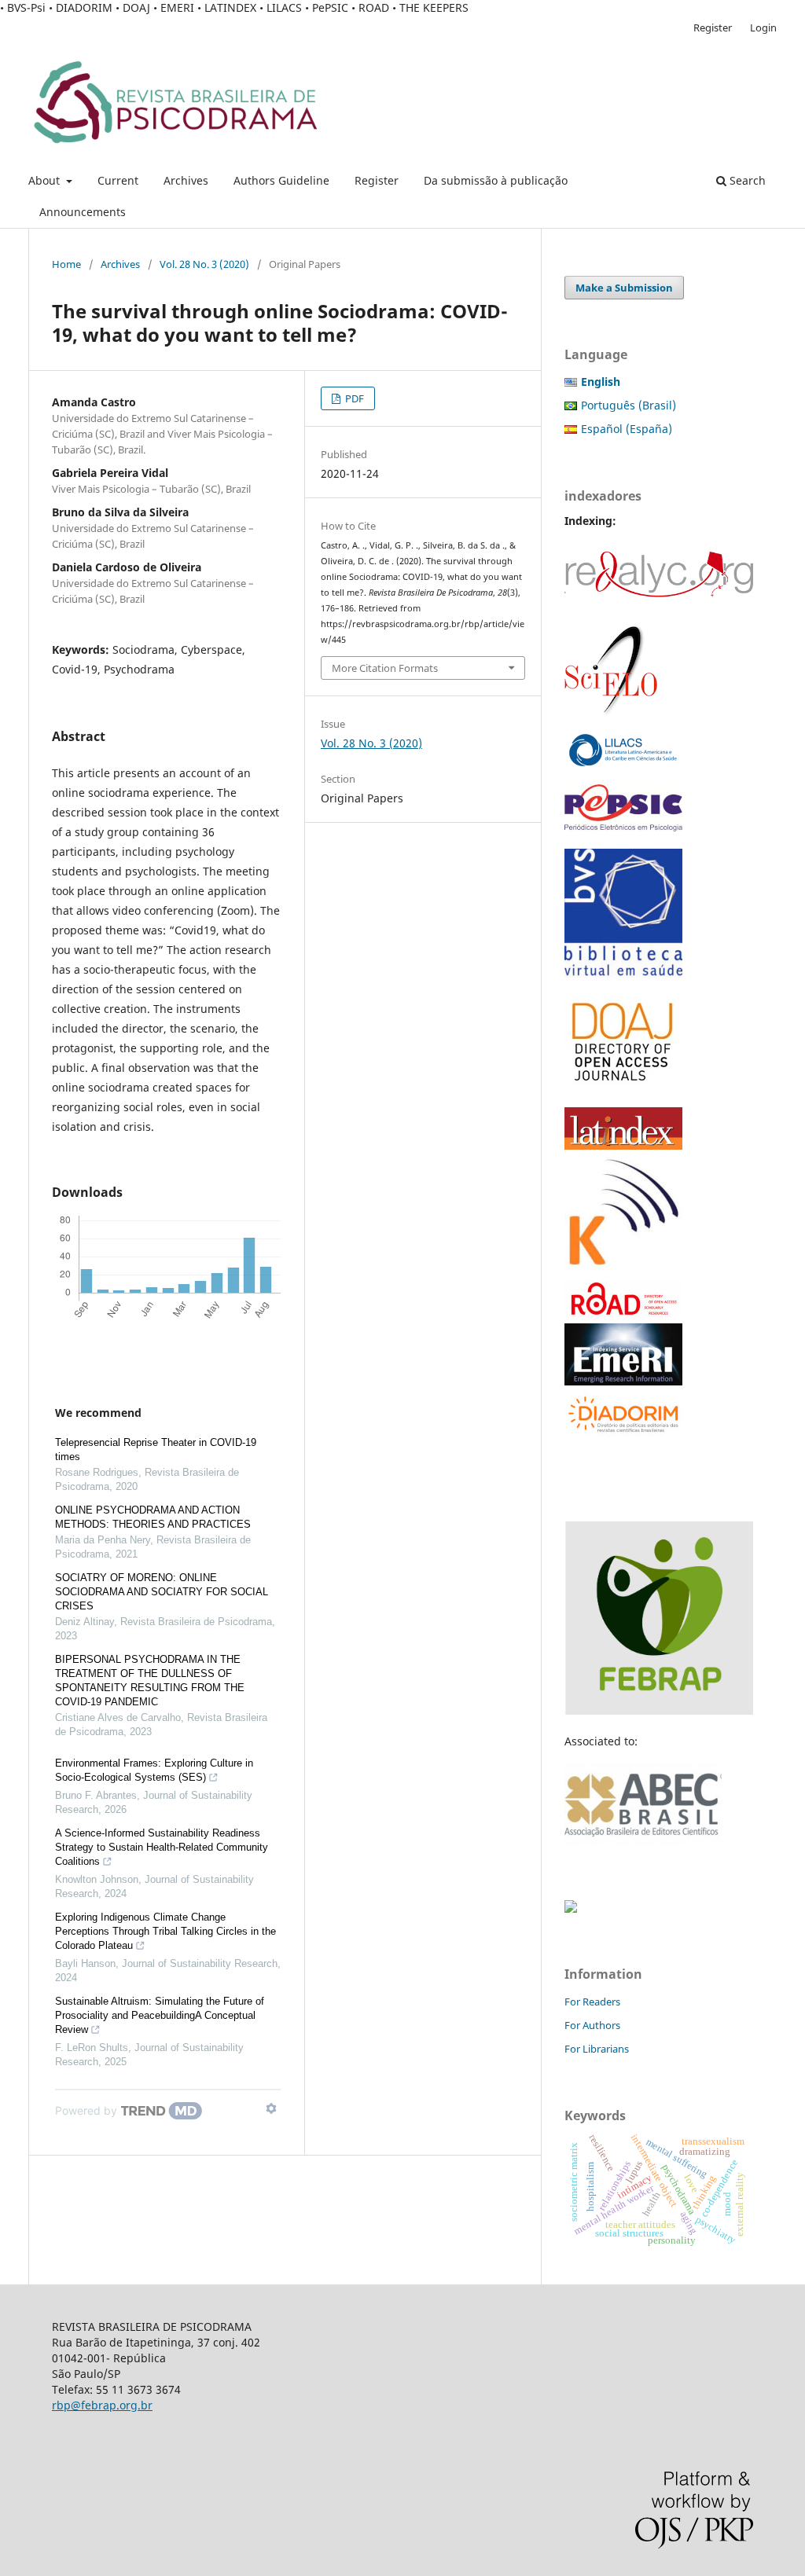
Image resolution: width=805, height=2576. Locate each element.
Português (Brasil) (629, 405)
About (46, 180)
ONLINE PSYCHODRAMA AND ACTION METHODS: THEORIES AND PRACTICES (153, 1517)
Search (746, 180)
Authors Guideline (281, 180)
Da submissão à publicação (496, 180)
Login (763, 28)
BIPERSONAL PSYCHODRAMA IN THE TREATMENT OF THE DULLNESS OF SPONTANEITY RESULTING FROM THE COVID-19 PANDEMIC (150, 1681)
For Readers (592, 2002)
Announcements (83, 212)
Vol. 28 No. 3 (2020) (204, 264)
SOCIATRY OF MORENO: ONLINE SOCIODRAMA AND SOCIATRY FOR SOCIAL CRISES (162, 1592)
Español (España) (627, 429)
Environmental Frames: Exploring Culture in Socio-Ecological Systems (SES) (154, 1770)
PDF (353, 398)
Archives (186, 180)
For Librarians (597, 2049)
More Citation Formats (385, 668)
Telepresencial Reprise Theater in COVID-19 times (156, 1449)
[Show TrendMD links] (271, 2108)
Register (377, 180)
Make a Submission (624, 288)
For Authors (592, 2025)
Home (66, 264)
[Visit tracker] (571, 1908)
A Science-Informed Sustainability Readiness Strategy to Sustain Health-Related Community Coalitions (162, 1847)
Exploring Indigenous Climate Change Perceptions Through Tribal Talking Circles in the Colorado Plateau (165, 1931)
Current (118, 180)
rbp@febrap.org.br (102, 2405)
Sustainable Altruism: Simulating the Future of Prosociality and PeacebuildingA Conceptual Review (160, 2015)
